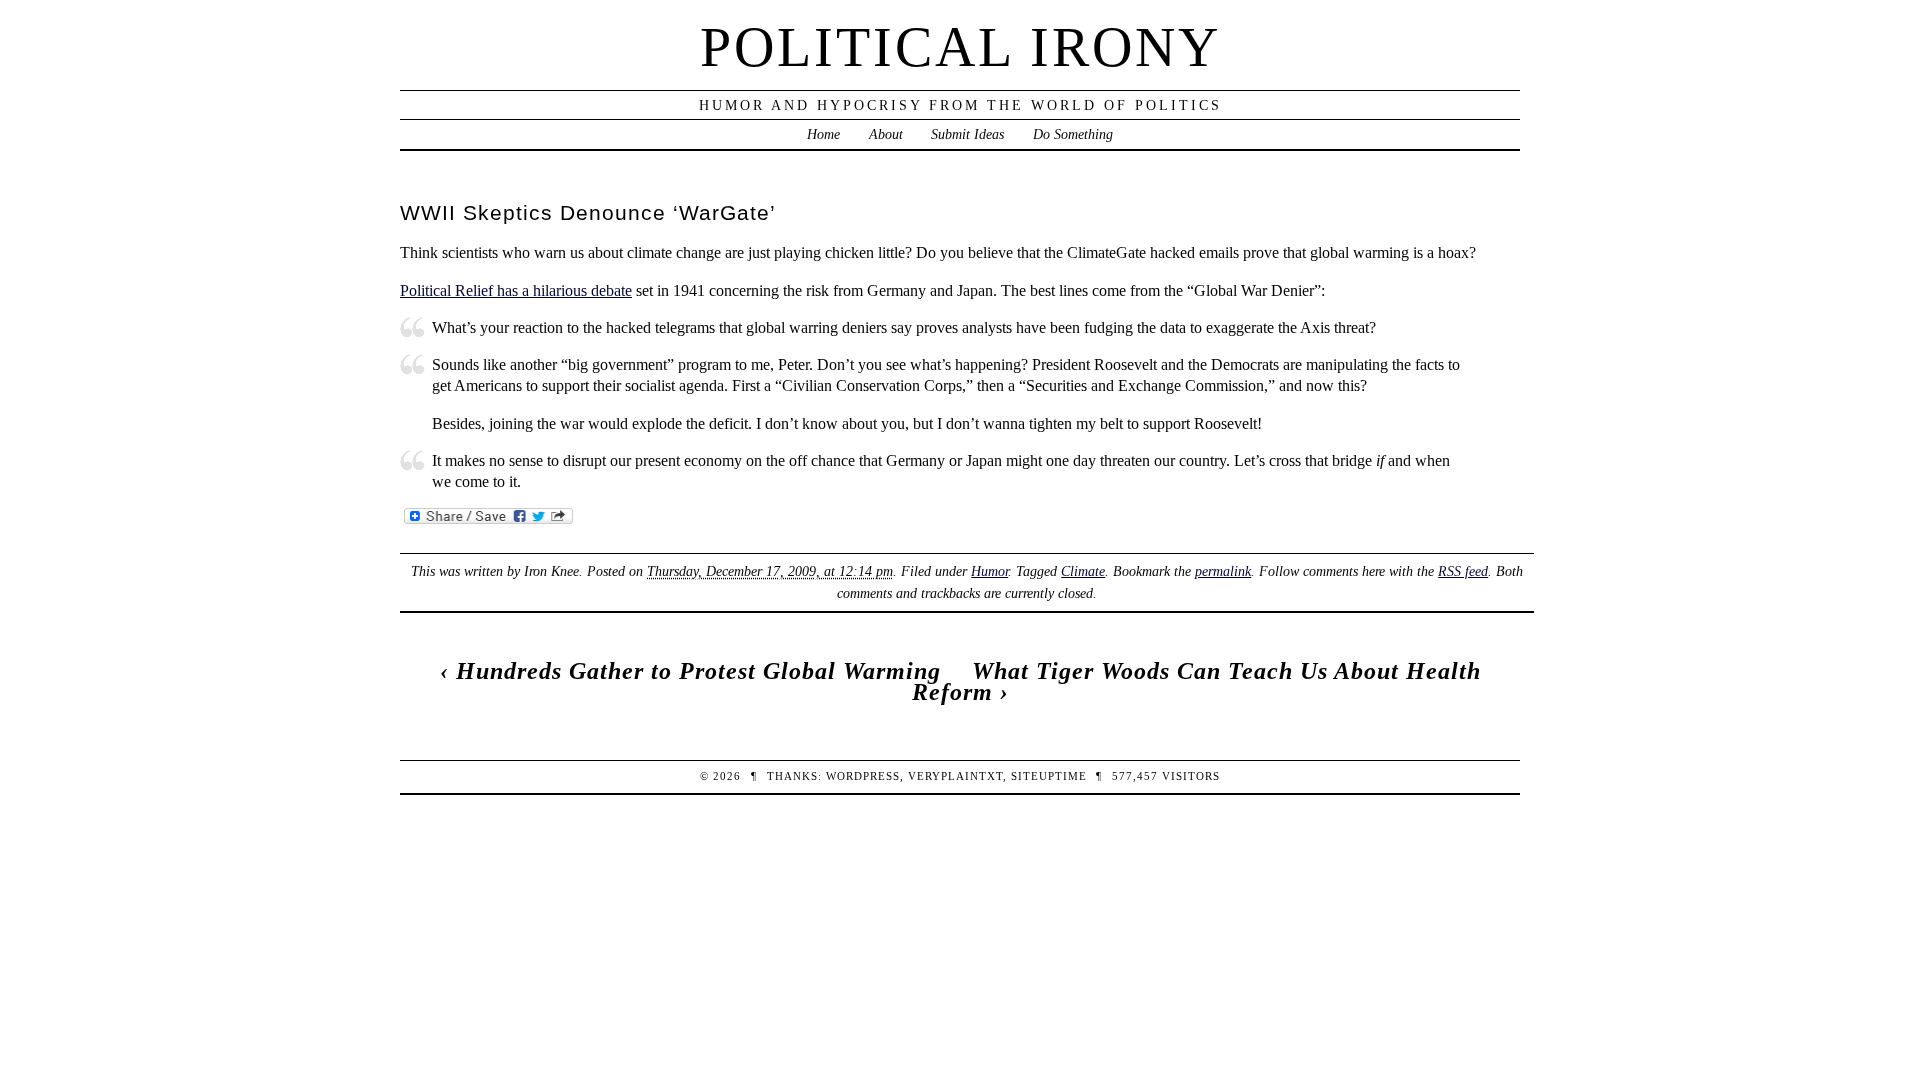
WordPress (863, 776)
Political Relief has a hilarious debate (516, 290)
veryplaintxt (955, 776)
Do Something (1073, 134)
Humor (989, 571)
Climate (1083, 571)
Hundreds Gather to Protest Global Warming (698, 671)
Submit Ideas (967, 134)
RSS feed (1463, 571)
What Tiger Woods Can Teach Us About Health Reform (1196, 681)
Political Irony (960, 47)
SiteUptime (1049, 776)
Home (823, 134)
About (886, 134)
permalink (1223, 571)
